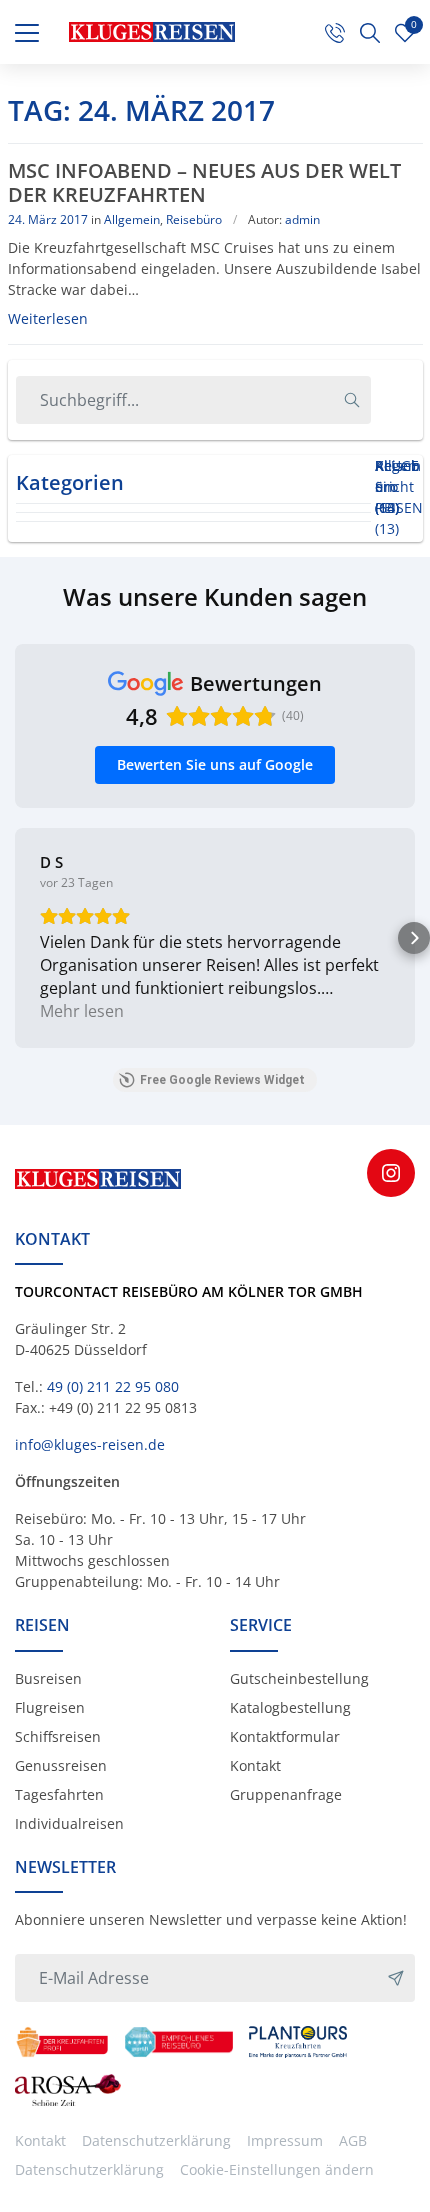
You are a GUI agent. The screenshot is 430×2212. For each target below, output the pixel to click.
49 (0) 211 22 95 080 (113, 1386)
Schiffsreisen (58, 1736)
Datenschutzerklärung (156, 2140)
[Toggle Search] (370, 32)
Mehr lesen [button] (82, 1011)
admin (302, 219)
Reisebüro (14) (397, 486)
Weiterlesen (48, 318)
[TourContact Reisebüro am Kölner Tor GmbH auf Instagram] (391, 1173)
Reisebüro (194, 219)
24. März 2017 (48, 219)
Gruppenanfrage (286, 1794)
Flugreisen (50, 1707)
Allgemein (132, 219)
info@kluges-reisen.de (90, 1444)
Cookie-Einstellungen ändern (277, 2169)
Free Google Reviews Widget (222, 1080)
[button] (16, 938)
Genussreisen (61, 1765)
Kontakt (255, 1765)
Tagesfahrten (59, 1794)
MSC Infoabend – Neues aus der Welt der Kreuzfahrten (204, 182)
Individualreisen (69, 1823)
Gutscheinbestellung (299, 1678)
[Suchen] (352, 400)
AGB (353, 2140)
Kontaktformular (285, 1736)
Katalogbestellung (290, 1707)
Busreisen (48, 1678)
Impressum (285, 2140)
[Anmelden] (396, 1978)
